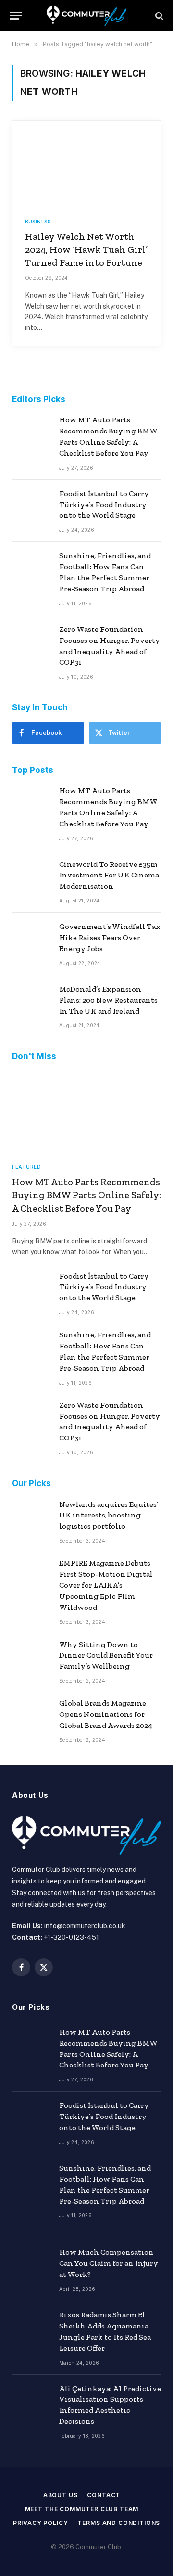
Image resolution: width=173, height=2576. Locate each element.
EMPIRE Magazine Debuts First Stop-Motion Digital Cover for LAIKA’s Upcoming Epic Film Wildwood (106, 1585)
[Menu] (16, 16)
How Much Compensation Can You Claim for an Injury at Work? (109, 2263)
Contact (104, 2495)
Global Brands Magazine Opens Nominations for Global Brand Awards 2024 (106, 1714)
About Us (61, 2495)
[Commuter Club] (86, 16)
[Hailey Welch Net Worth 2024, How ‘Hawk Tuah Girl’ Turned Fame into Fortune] (86, 163)
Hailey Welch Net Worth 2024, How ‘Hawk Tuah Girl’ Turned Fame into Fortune (86, 249)
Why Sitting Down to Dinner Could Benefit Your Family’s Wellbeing (106, 1655)
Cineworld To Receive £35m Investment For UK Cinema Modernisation (109, 875)
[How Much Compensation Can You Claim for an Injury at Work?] (31, 2265)
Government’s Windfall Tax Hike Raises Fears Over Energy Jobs (110, 937)
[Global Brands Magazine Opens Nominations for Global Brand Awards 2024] (31, 1716)
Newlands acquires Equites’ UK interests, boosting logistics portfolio (109, 1515)
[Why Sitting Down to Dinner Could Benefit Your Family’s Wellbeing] (31, 1658)
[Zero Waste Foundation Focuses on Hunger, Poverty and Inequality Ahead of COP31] (31, 642)
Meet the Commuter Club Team (82, 2509)
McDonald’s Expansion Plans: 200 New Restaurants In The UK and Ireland (108, 1000)
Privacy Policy (41, 2523)
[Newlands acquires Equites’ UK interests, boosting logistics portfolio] (31, 1517)
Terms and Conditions (119, 2523)
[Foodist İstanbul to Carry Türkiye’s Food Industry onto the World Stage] (31, 507)
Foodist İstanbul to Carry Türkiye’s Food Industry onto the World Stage (104, 504)
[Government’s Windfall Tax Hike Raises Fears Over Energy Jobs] (31, 940)
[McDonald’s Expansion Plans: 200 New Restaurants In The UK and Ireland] (31, 1002)
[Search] (158, 16)
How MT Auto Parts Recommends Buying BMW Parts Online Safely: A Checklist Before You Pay (86, 1195)
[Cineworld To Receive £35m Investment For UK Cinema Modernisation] (31, 877)
